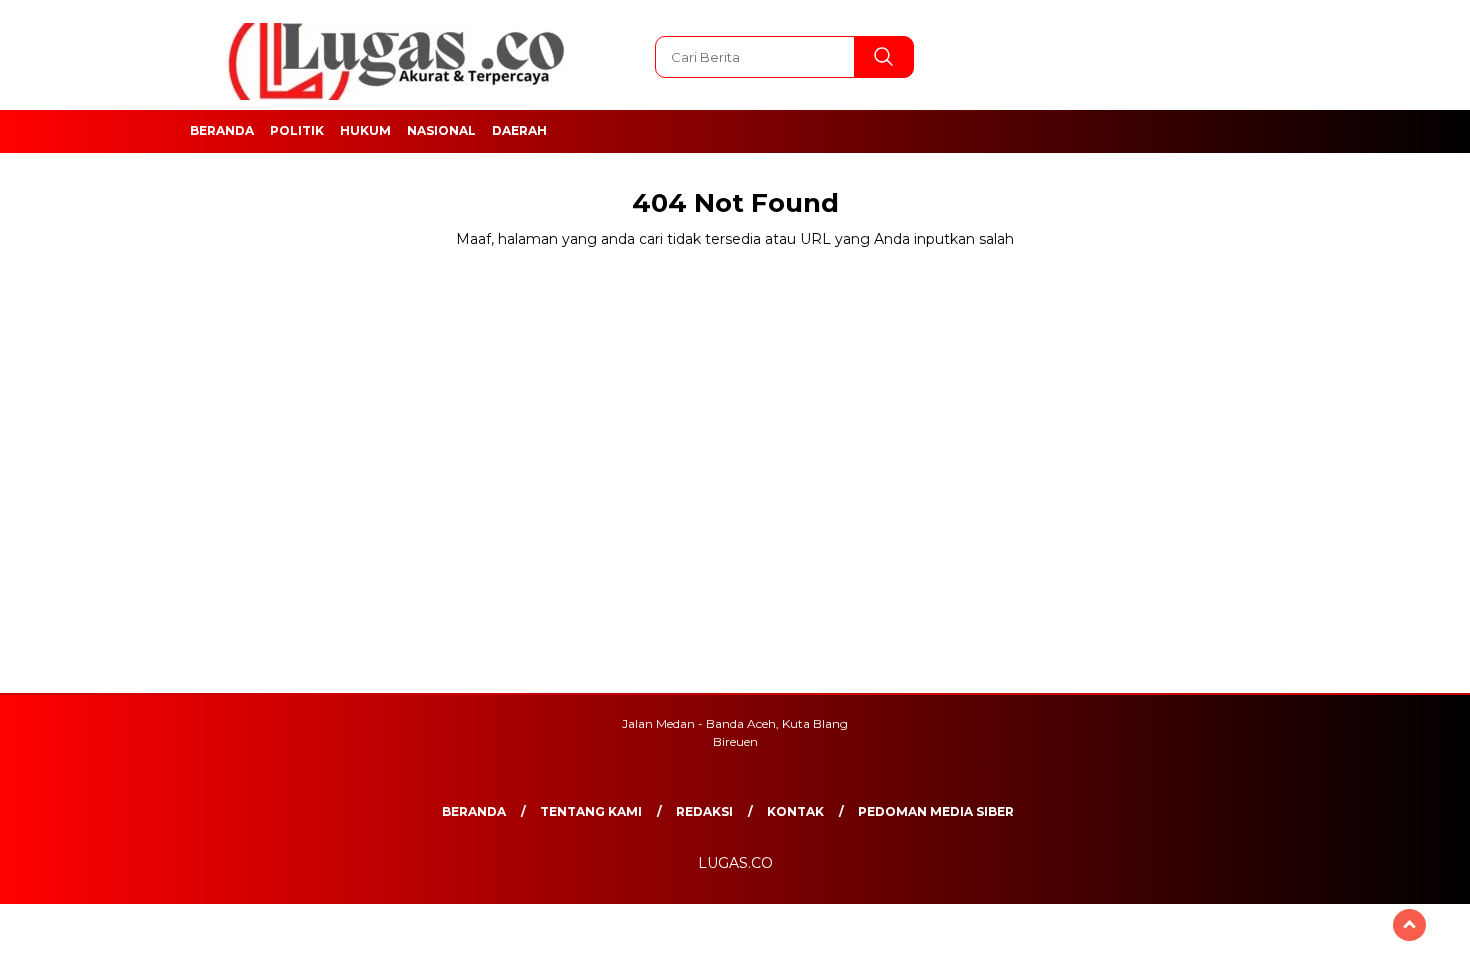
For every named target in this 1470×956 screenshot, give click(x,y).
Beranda (222, 130)
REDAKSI (704, 811)
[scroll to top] (1409, 925)
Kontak (795, 811)
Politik (297, 130)
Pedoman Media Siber (936, 811)
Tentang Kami (591, 811)
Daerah (519, 130)
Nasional (441, 130)
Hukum (365, 130)
